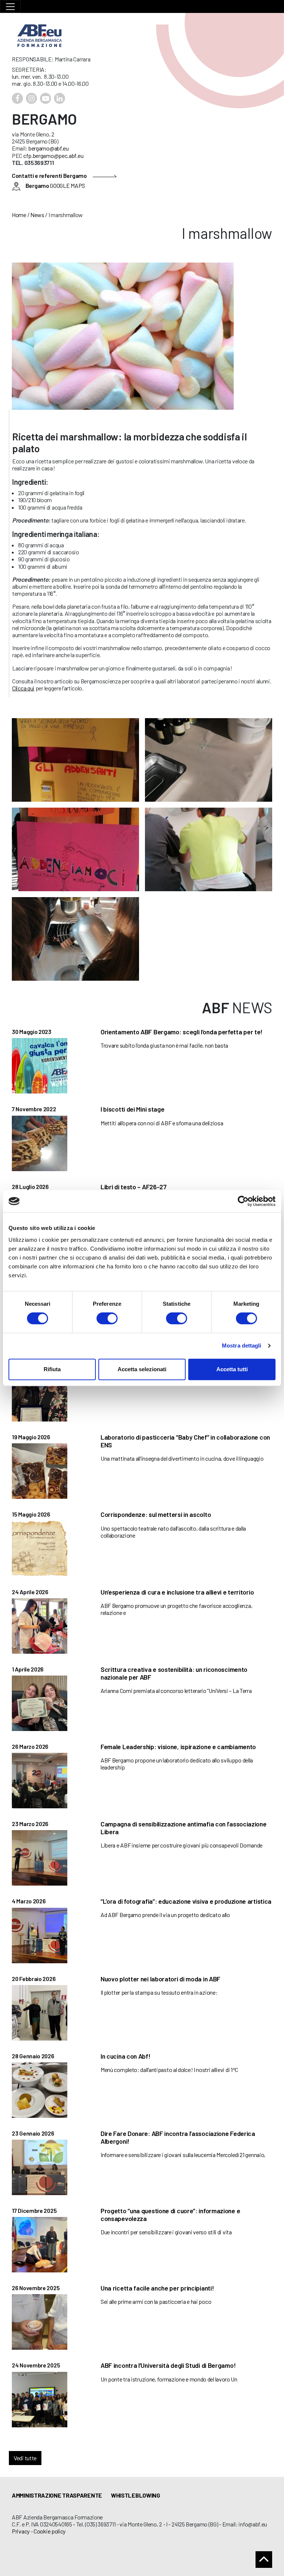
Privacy (21, 2531)
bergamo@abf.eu (49, 148)
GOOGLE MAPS (55, 185)
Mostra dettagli (242, 1346)
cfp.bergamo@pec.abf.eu (53, 155)
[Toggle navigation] (10, 6)
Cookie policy (50, 2531)
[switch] (107, 1318)
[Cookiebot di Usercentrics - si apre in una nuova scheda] (243, 1201)
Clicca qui (23, 688)
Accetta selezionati (142, 1369)
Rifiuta (52, 1369)
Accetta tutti (232, 1369)
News (37, 215)
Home (19, 215)
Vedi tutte (25, 2458)
